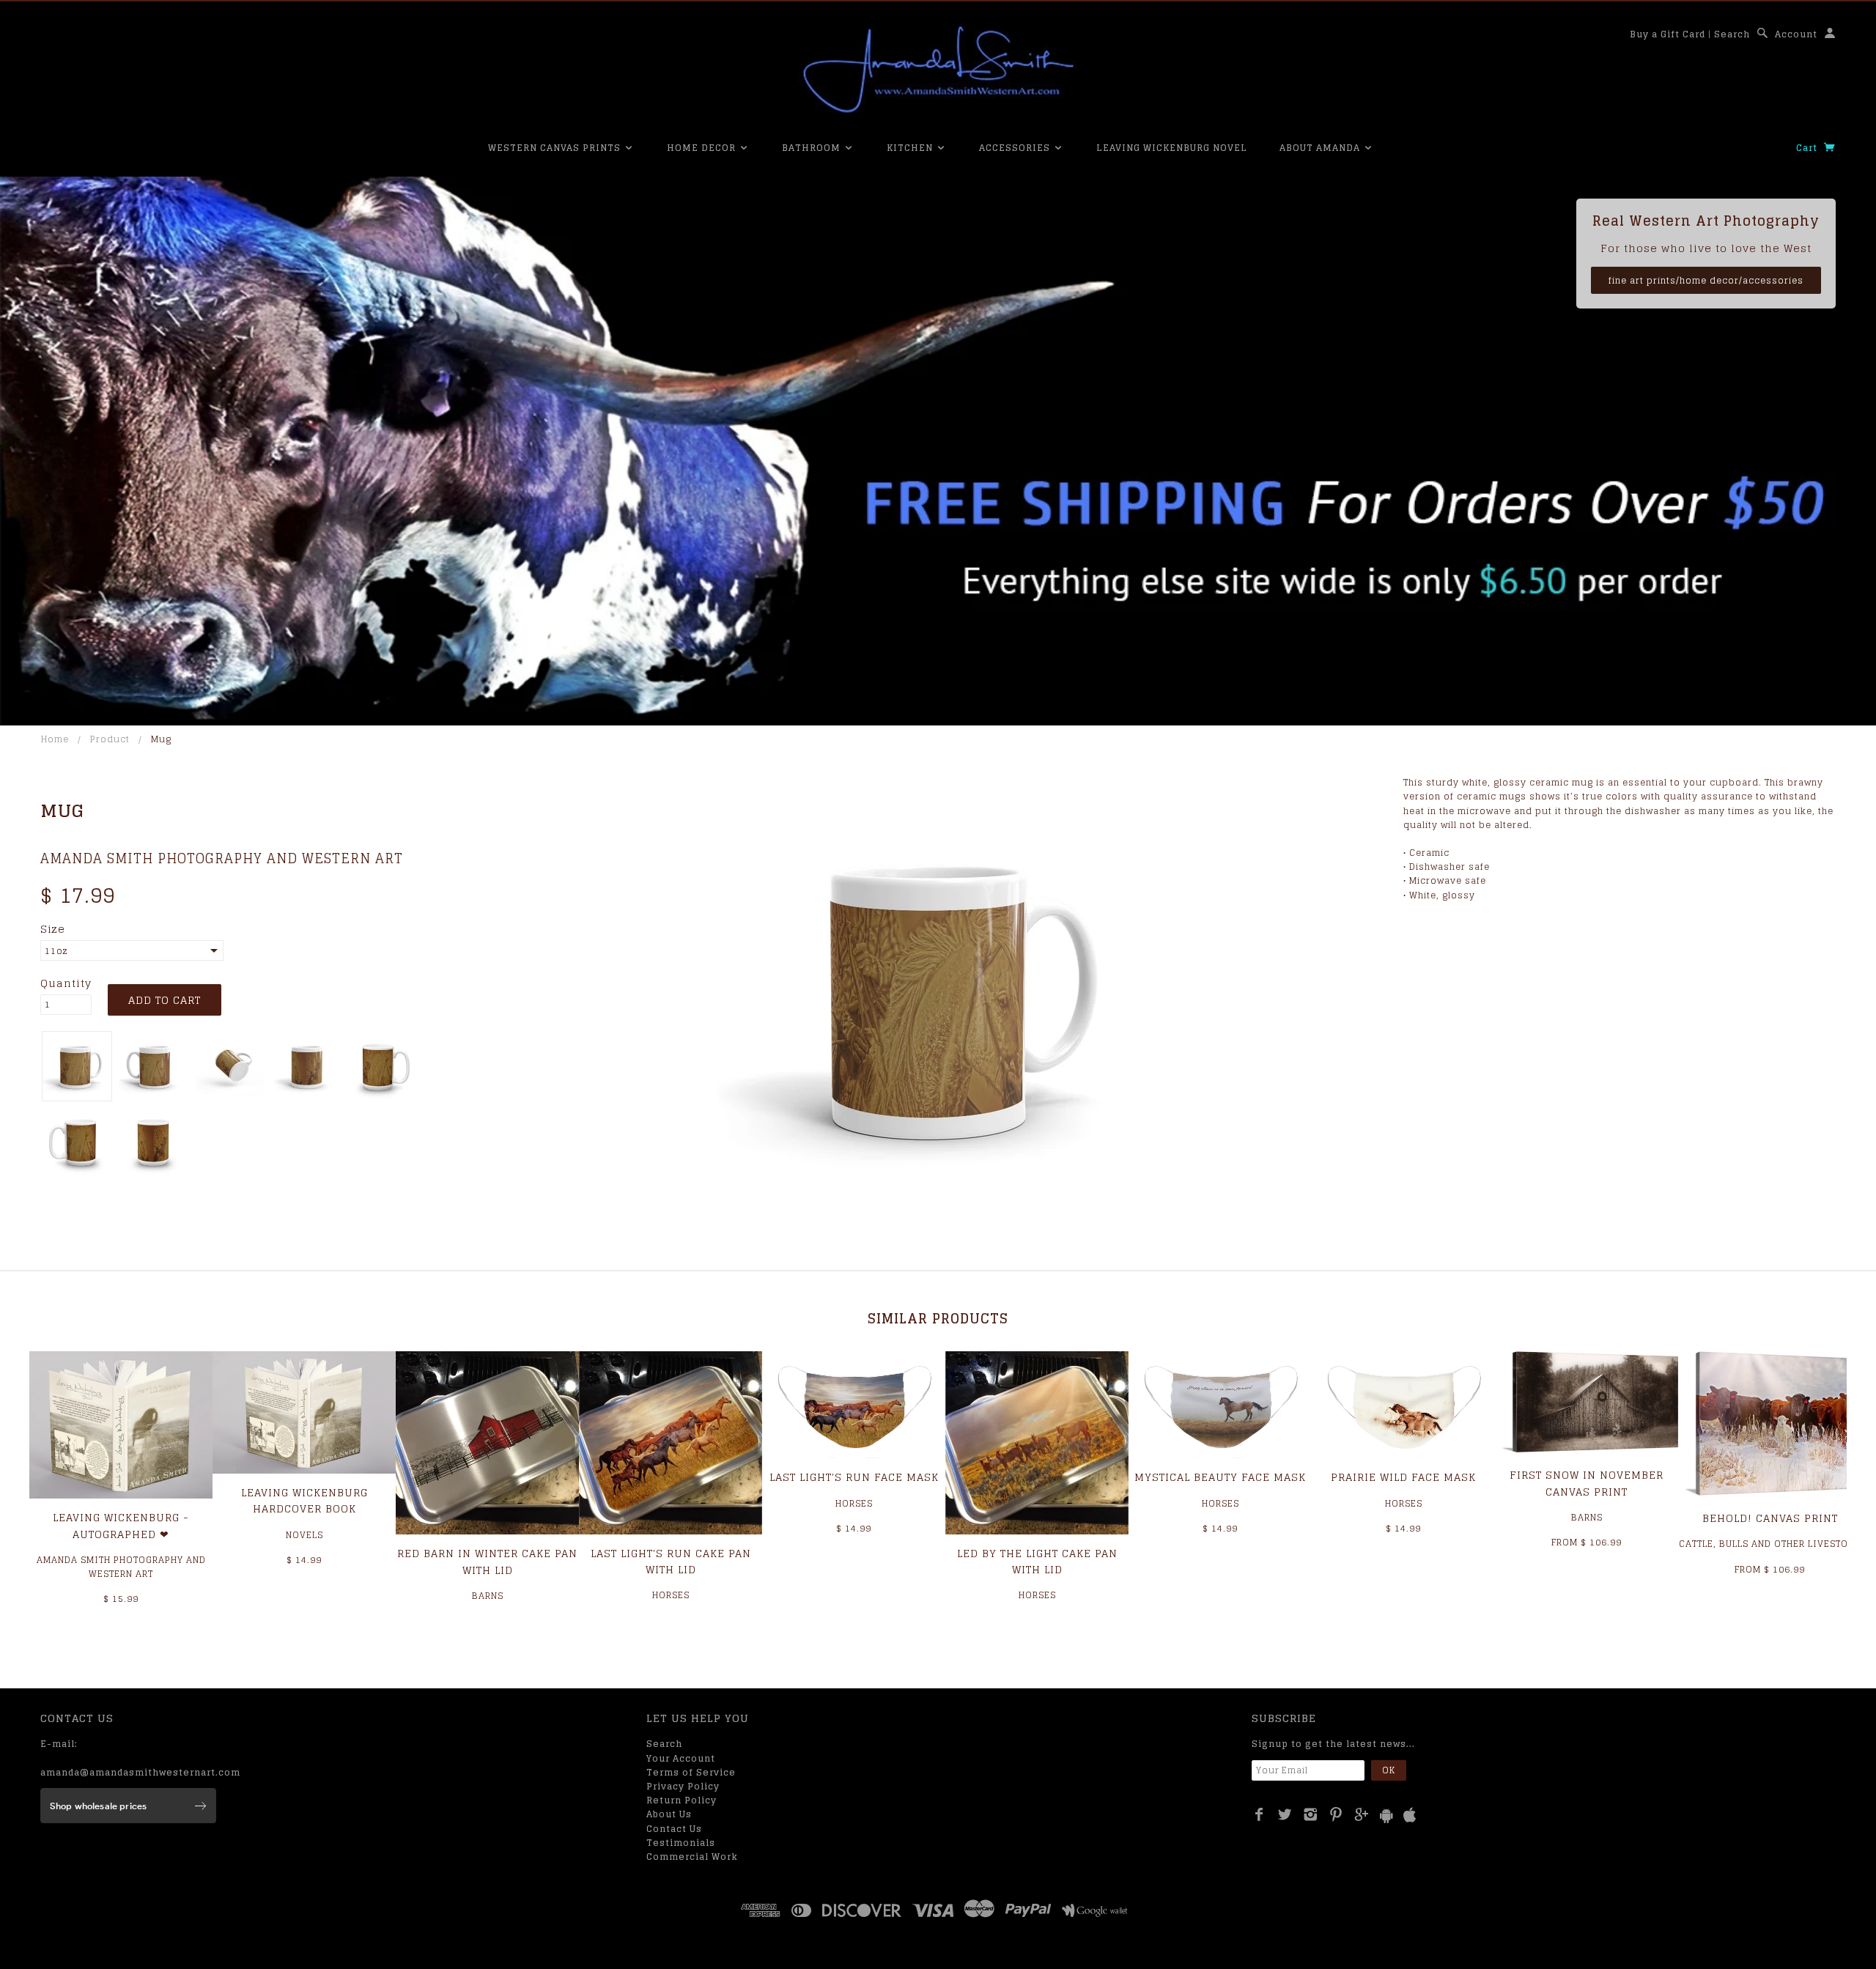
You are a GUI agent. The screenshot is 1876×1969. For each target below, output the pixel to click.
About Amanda (1321, 148)
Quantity (66, 983)
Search (1732, 34)
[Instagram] (1311, 1814)
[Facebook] (1259, 1814)
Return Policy (682, 1800)
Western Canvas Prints (556, 148)
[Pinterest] (1336, 1814)
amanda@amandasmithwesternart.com (140, 1772)
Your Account (681, 1758)
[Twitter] (1285, 1814)
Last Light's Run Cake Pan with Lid (671, 1561)
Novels (304, 1535)
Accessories (1016, 148)
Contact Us (674, 1829)
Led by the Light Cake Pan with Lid (1037, 1561)
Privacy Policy (683, 1786)
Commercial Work (692, 1857)
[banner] (938, 70)
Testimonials (681, 1843)
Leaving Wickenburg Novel (1172, 148)
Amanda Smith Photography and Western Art (222, 858)
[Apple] (1410, 1815)
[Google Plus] (1362, 1814)
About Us (669, 1814)
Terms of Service (691, 1772)
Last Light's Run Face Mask (854, 1477)
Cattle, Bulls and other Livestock (1770, 1544)
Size (53, 929)
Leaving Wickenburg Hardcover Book (304, 1500)
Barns (488, 1596)
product (110, 739)
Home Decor (703, 148)
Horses (671, 1595)
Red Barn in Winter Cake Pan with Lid (487, 1561)
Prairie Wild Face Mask (1403, 1477)
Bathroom (813, 148)
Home (55, 739)
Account (1796, 34)
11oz (56, 951)
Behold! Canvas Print (1770, 1518)
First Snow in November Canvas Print (1587, 1483)
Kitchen (911, 148)
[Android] (1386, 1815)
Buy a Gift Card (1668, 34)
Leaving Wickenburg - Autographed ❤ (121, 1525)
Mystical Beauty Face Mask (1220, 1477)
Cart (1808, 148)
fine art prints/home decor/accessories (1706, 280)
